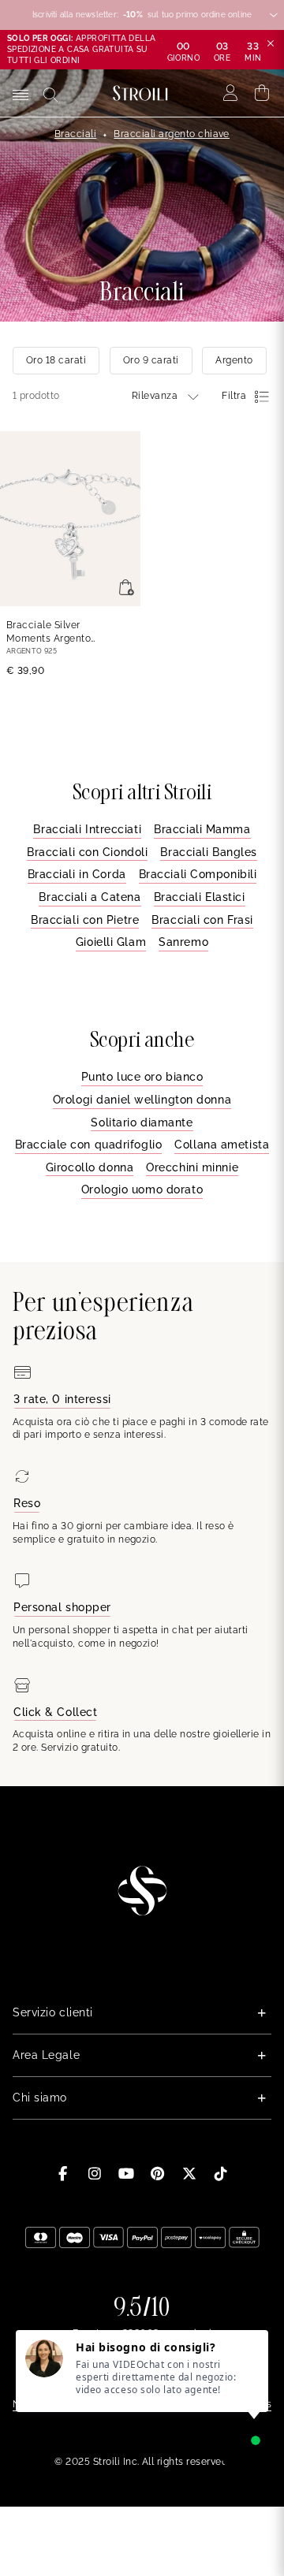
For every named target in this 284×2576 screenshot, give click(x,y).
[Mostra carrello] (262, 93)
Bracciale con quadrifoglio (89, 1145)
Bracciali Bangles (209, 852)
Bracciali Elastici (200, 897)
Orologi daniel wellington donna (142, 1100)
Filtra (234, 396)
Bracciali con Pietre (85, 920)
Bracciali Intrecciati (87, 829)
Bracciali (75, 134)
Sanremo (183, 942)
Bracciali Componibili (198, 874)
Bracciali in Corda (77, 874)
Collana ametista (222, 1145)
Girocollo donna (90, 1167)
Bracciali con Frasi (202, 920)
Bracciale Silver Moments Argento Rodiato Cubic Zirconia (61, 633)
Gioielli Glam (111, 942)
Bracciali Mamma (202, 829)
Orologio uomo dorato (142, 1189)
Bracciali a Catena (90, 897)
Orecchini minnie (192, 1167)
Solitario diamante (142, 1122)
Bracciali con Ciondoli (87, 852)
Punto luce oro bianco (142, 1077)
